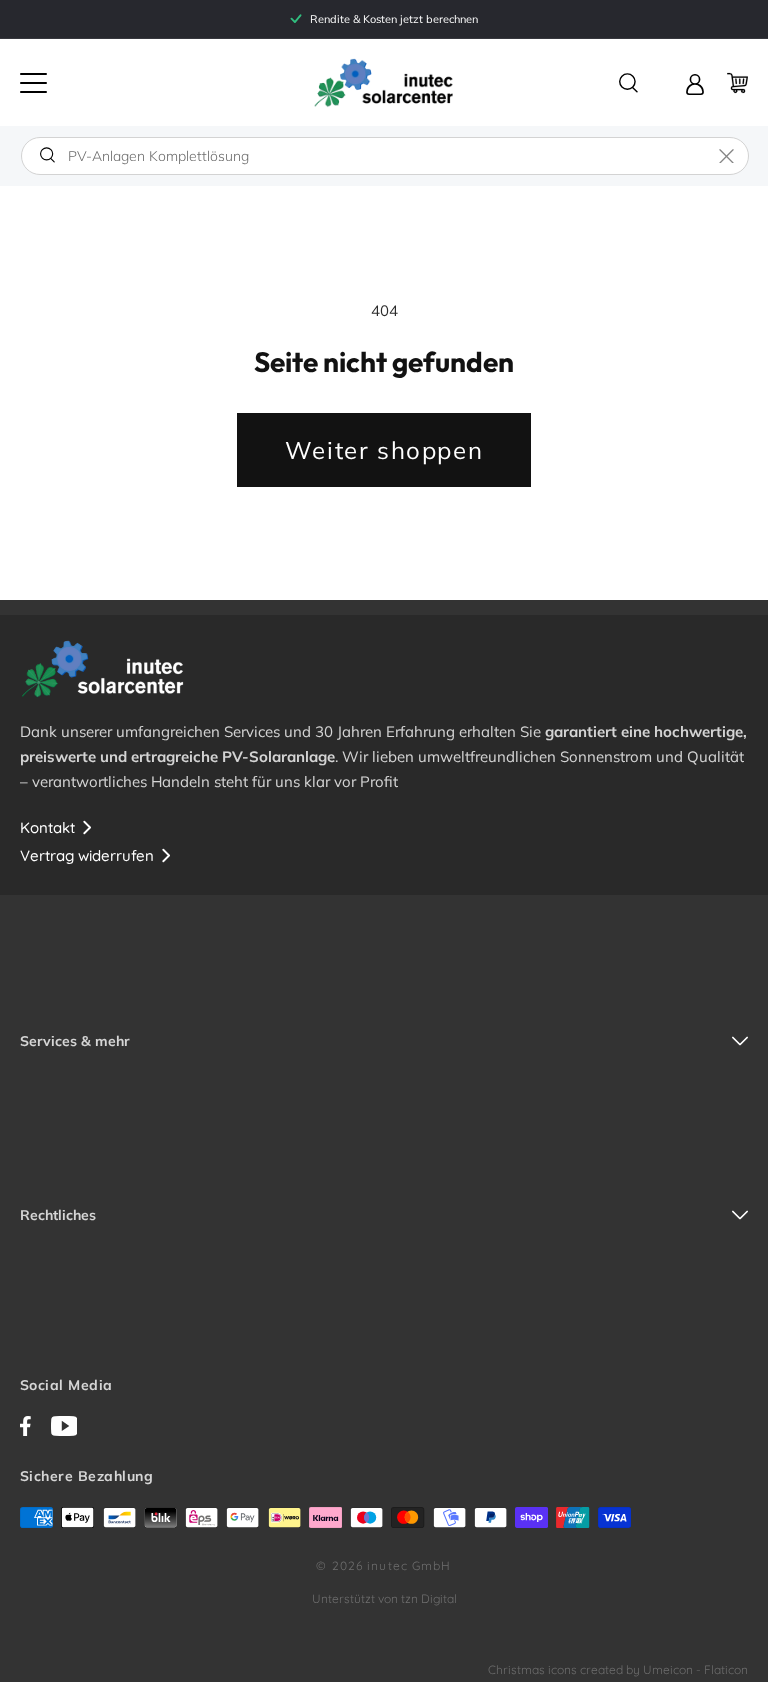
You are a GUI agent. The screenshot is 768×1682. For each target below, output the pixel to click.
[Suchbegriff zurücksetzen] (726, 155)
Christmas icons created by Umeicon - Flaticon (618, 1669)
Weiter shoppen (384, 450)
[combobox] (385, 156)
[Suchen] (47, 155)
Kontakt (47, 827)
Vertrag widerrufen (87, 855)
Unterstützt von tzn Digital (384, 1598)
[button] (33, 83)
